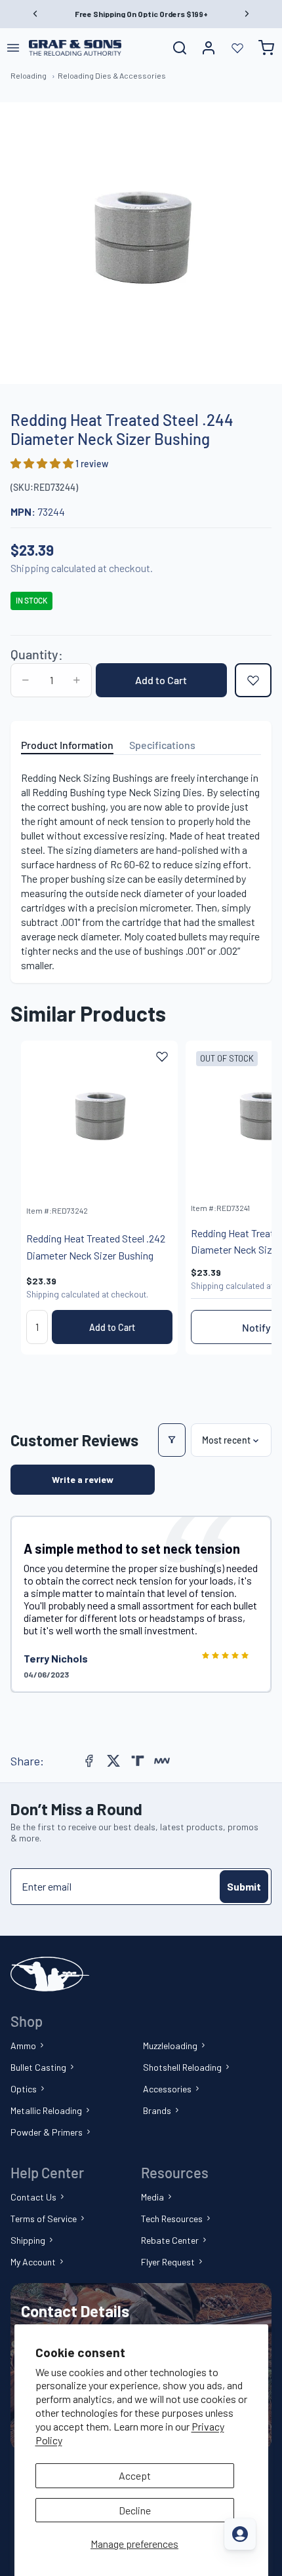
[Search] (180, 48)
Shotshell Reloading (182, 2067)
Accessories (167, 2089)
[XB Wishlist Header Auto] (237, 48)
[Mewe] (162, 1761)
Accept (135, 2475)
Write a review (83, 1479)
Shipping (28, 2240)
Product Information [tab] (67, 745)
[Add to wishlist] (253, 680)
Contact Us (33, 2197)
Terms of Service (44, 2219)
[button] (43, 463)
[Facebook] (89, 1761)
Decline (135, 2510)
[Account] (209, 48)
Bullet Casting (38, 2067)
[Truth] (138, 1761)
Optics (24, 2089)
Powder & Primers (47, 2132)
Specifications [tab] (162, 745)
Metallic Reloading (46, 2110)
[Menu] (13, 48)
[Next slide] (247, 1197)
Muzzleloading (170, 2046)
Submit (244, 1886)
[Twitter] (113, 1761)
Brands (157, 2110)
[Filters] (172, 1440)
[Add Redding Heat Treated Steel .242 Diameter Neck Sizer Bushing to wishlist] (162, 1056)
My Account (33, 2262)
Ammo (23, 2046)
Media (152, 2197)
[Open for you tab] (240, 2534)
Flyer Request (168, 2262)
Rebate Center (170, 2240)
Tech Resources (172, 2219)
